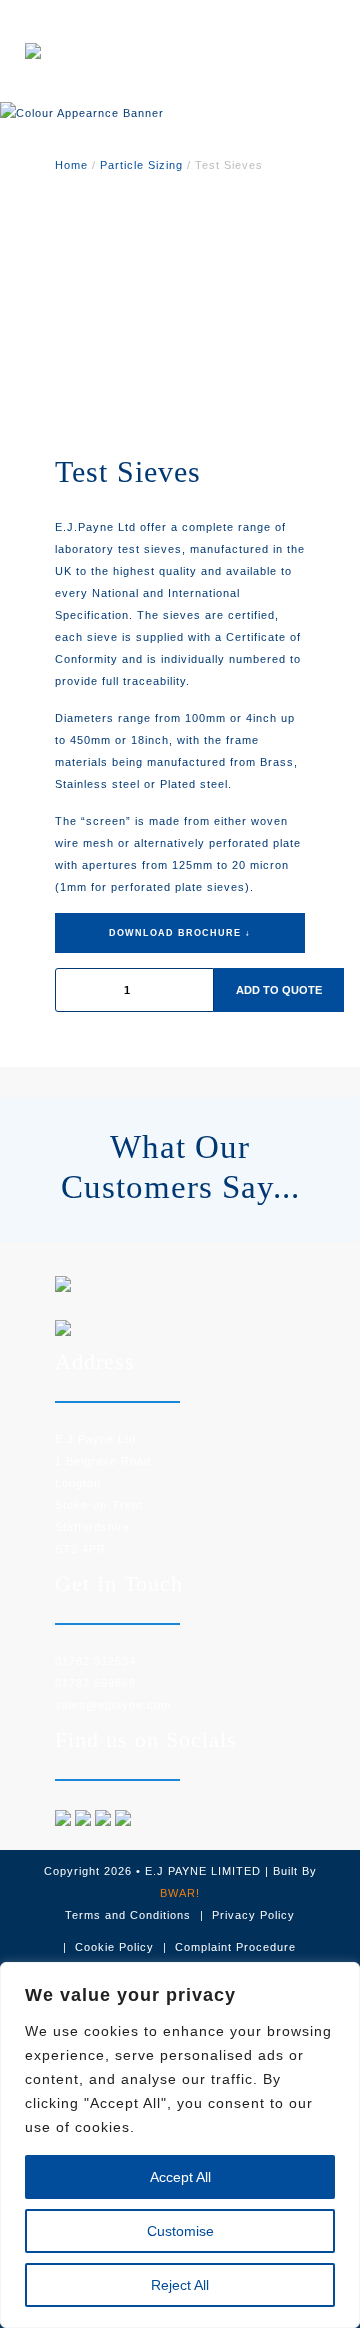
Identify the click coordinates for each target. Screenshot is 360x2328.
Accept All (180, 2177)
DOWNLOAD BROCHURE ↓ (180, 933)
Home (71, 165)
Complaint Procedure (235, 1947)
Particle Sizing (141, 165)
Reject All (180, 2285)
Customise (180, 2231)
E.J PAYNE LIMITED (203, 1871)
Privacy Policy (253, 1915)
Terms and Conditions (128, 1915)
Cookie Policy (114, 1947)
